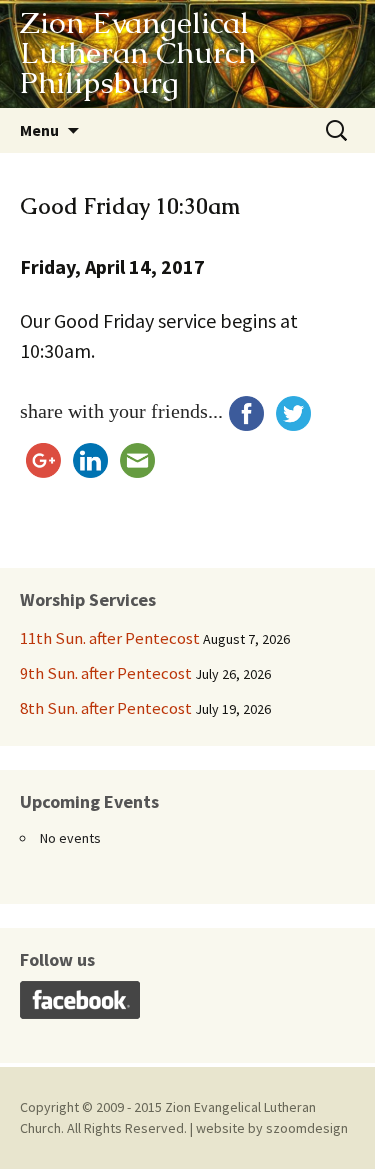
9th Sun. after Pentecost (106, 673)
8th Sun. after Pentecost (106, 708)
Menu (39, 130)
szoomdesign (307, 1128)
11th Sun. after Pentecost (110, 638)
